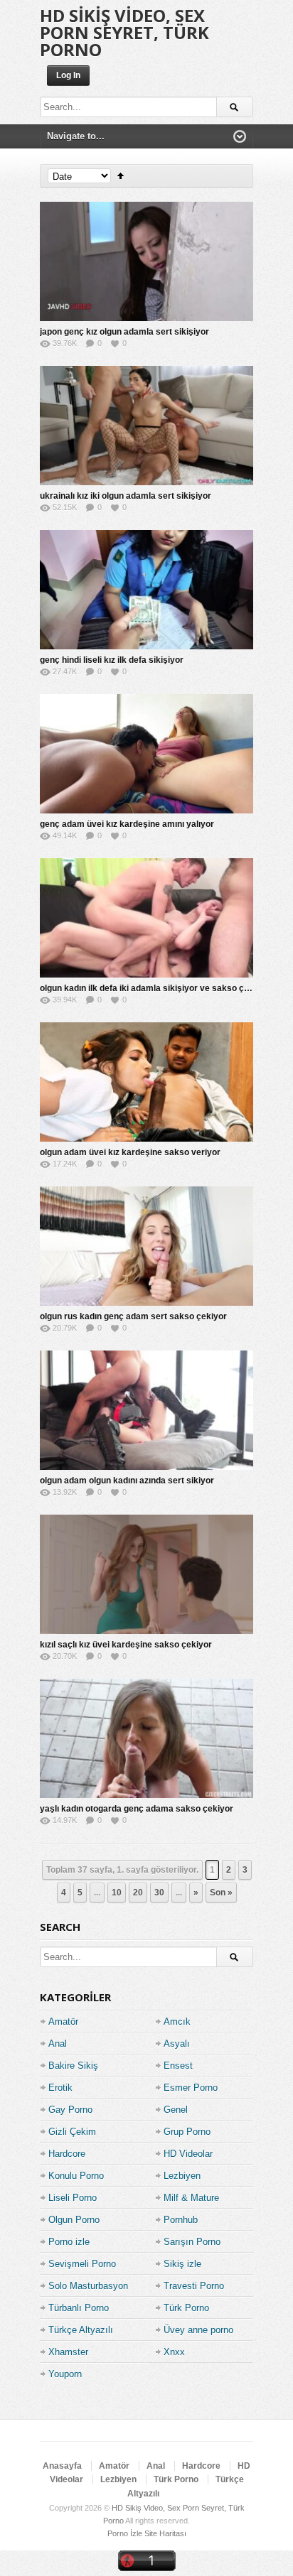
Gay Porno (70, 2110)
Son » (221, 1893)
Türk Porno (186, 2308)
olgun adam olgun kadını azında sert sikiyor (127, 1481)
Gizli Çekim (72, 2132)
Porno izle (69, 2242)
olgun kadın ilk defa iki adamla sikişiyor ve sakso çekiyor (155, 988)
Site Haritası (165, 2533)
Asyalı (177, 2044)
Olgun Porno (74, 2220)
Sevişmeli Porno (82, 2264)
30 (159, 1893)
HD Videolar (188, 2154)
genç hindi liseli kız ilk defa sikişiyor (112, 660)
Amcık (177, 2022)
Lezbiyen (182, 2176)
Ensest (178, 2066)
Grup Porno (187, 2132)
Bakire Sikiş (73, 2066)
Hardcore (67, 2154)
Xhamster (68, 2352)
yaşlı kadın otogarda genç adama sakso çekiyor (137, 1809)
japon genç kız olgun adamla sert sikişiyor (124, 332)
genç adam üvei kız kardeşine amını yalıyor (127, 824)
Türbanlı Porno (79, 2308)
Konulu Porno (76, 2176)
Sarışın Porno (192, 2242)
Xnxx (174, 2352)
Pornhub (181, 2220)
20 (138, 1893)
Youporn (65, 2374)
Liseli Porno (73, 2198)
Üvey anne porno (198, 2330)
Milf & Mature (191, 2198)
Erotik (60, 2088)
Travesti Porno (194, 2286)
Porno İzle (125, 2533)
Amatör (63, 2022)
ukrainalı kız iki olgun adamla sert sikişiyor (126, 496)
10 (117, 1893)
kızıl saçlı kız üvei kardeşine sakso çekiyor (126, 1645)
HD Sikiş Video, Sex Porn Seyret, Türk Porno (124, 32)
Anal (58, 2044)
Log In (68, 75)
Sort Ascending (121, 176)
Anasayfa (62, 2466)
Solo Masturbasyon (88, 2286)
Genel (176, 2110)
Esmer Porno (191, 2088)
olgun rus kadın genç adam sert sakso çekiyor (133, 1316)
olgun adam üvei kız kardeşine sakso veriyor (130, 1152)
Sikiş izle (182, 2264)
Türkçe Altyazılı (81, 2330)
